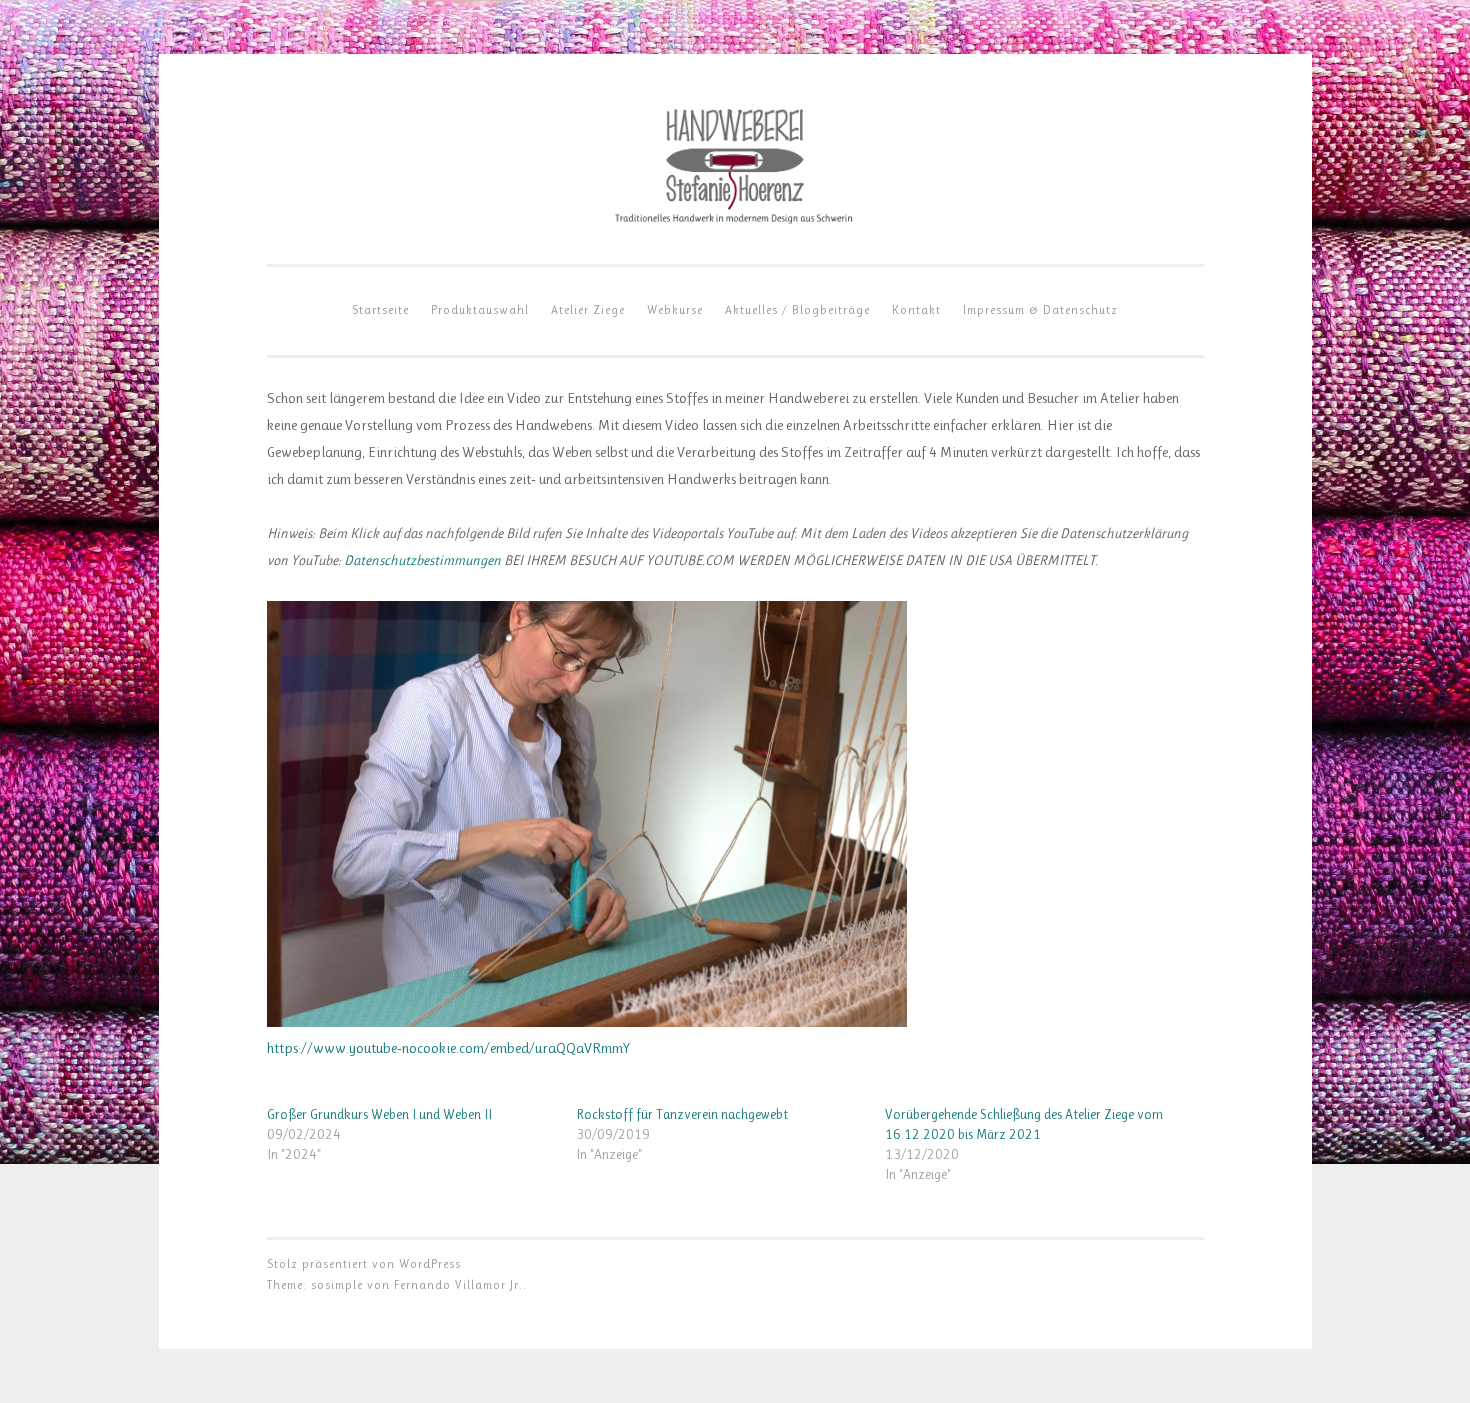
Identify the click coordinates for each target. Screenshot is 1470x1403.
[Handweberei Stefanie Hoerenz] (735, 223)
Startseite (380, 310)
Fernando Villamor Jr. (458, 1285)
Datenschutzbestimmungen (422, 560)
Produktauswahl (480, 310)
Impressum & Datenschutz (1040, 310)
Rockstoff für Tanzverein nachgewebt (682, 1114)
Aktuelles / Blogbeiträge (797, 310)
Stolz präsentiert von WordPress (364, 1264)
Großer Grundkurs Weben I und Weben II (379, 1114)
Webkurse (675, 310)
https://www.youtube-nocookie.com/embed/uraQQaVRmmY (448, 1048)
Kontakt (916, 310)
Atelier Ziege (588, 310)
